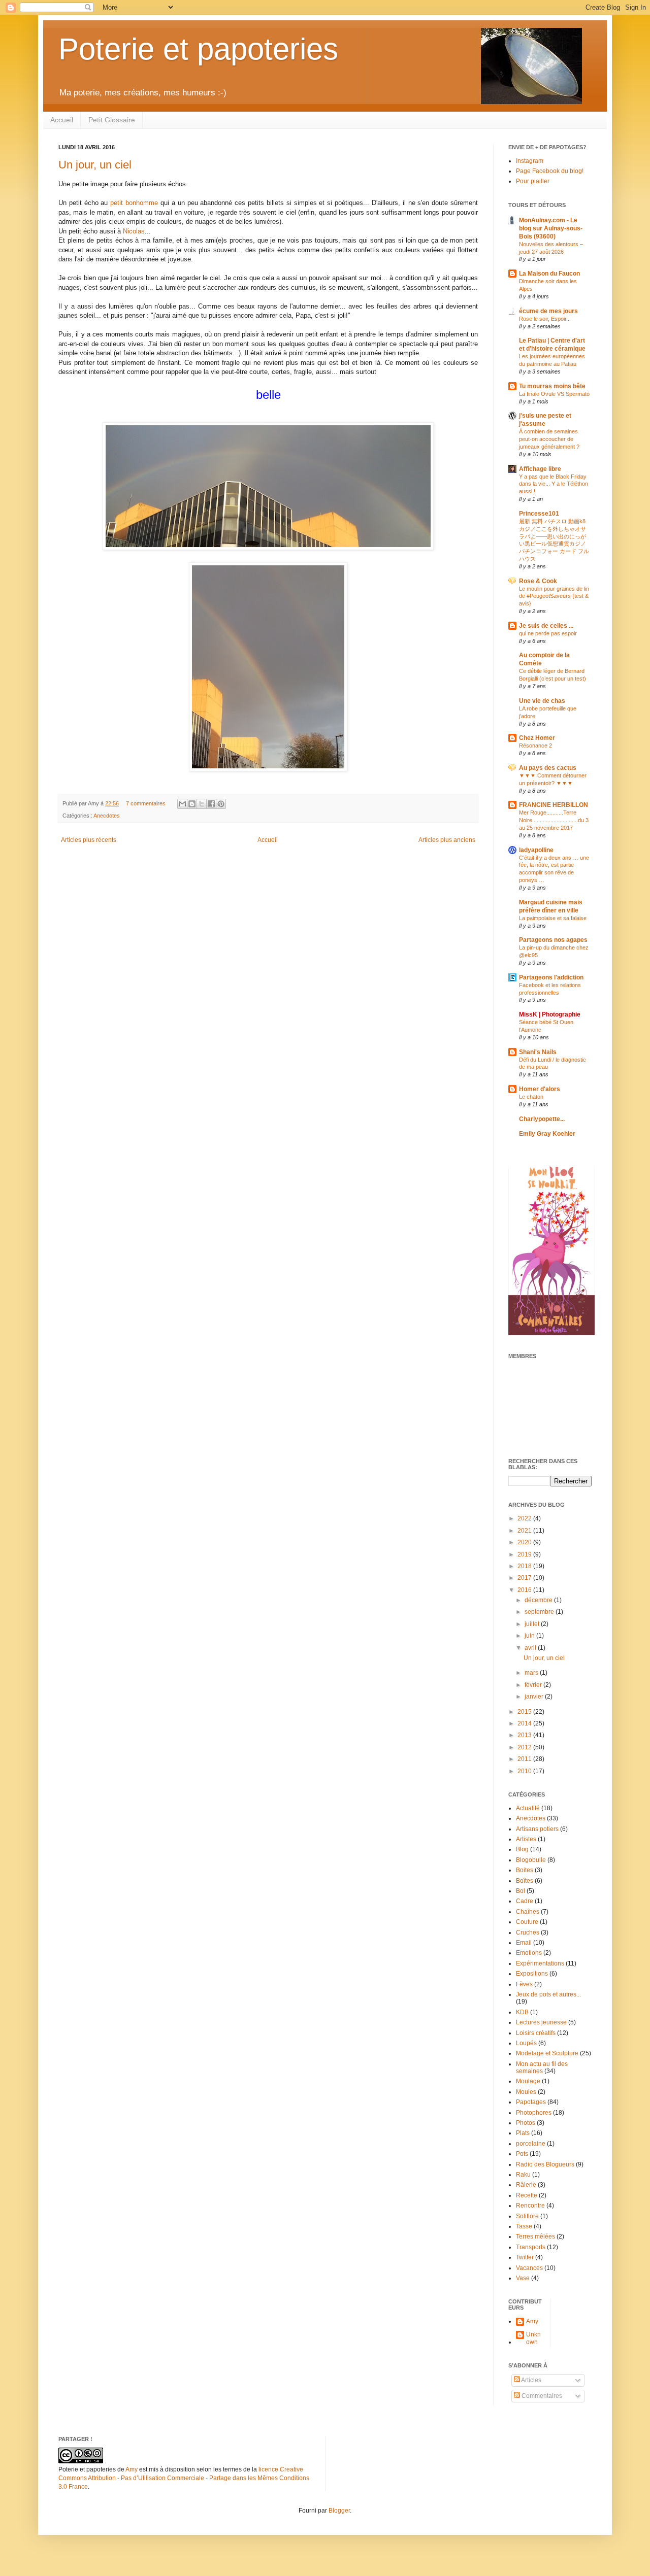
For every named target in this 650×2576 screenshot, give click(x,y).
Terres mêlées (535, 2236)
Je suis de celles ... (546, 626)
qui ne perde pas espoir (548, 633)
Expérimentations (540, 1963)
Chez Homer (537, 738)
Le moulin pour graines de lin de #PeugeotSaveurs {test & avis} (554, 596)
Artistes (526, 1839)
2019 (525, 1554)
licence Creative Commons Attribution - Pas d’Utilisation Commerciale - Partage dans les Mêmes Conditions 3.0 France (184, 2478)
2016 (525, 1590)
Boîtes (525, 1881)
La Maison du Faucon (549, 274)
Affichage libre (540, 469)
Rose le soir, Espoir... (545, 319)
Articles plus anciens (447, 840)
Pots (522, 2154)
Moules (526, 2092)
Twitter (525, 2257)
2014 (525, 1723)
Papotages (531, 2102)
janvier (535, 1697)
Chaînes (528, 1912)
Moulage (528, 2081)
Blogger (339, 2511)
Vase (523, 2278)
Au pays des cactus (548, 768)
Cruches (528, 1933)
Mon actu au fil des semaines (542, 2067)
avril (531, 1648)
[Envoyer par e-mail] (182, 804)
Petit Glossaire (112, 120)
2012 (525, 1747)
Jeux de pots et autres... (548, 1994)
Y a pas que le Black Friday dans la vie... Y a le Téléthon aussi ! (554, 484)
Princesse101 (539, 514)
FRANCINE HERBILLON (554, 805)
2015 (525, 1712)
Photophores (534, 2113)
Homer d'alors (540, 1089)
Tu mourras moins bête (552, 386)
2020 (525, 1542)
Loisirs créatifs (536, 2033)
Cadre (525, 1901)
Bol (521, 1891)
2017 (525, 1578)
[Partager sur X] (202, 804)
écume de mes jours (548, 311)
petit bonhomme (134, 203)
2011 (525, 1759)
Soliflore (527, 2216)
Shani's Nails (538, 1052)
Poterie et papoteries (198, 49)
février (534, 1685)
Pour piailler (533, 181)
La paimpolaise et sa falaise (553, 918)
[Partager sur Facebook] (211, 804)
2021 (525, 1531)
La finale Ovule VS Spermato (554, 394)
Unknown (533, 2338)
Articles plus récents (89, 840)
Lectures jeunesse (541, 2022)
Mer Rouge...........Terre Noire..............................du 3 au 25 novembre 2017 (554, 820)
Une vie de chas (542, 701)
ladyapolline (536, 850)
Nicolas (134, 231)
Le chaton (531, 1097)
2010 (525, 1771)
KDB (522, 2012)
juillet (533, 1624)
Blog (522, 1849)
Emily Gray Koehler (547, 1134)
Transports (531, 2247)
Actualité (528, 1808)
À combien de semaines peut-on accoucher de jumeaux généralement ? (549, 439)
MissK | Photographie (550, 1014)
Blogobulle (531, 1860)
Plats (523, 2133)
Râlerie (526, 2185)
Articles (531, 2380)
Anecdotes (107, 816)
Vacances (529, 2268)
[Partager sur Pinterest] (221, 804)
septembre (540, 1612)
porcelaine (531, 2144)
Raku (523, 2175)
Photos (526, 2123)
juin (530, 1636)
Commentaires (541, 2396)
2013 (525, 1735)
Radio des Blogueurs (545, 2164)
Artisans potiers (537, 1829)
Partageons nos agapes (553, 940)
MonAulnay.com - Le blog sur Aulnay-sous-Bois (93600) (551, 228)
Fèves (524, 1984)
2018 (525, 1566)
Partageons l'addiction (551, 977)
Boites (525, 1870)
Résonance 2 (535, 745)
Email (524, 1943)
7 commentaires (146, 803)
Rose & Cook (538, 581)
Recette (527, 2195)
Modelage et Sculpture (547, 2053)
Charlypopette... (542, 1119)
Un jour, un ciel (95, 165)
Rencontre (530, 2206)
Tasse (524, 2226)
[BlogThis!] (192, 804)
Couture (527, 1922)
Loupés (526, 2043)
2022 (525, 1518)
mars (532, 1673)
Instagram (530, 161)
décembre (539, 1600)
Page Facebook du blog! (550, 171)
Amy (532, 2321)
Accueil (62, 120)
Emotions (529, 1953)
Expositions (532, 1974)
